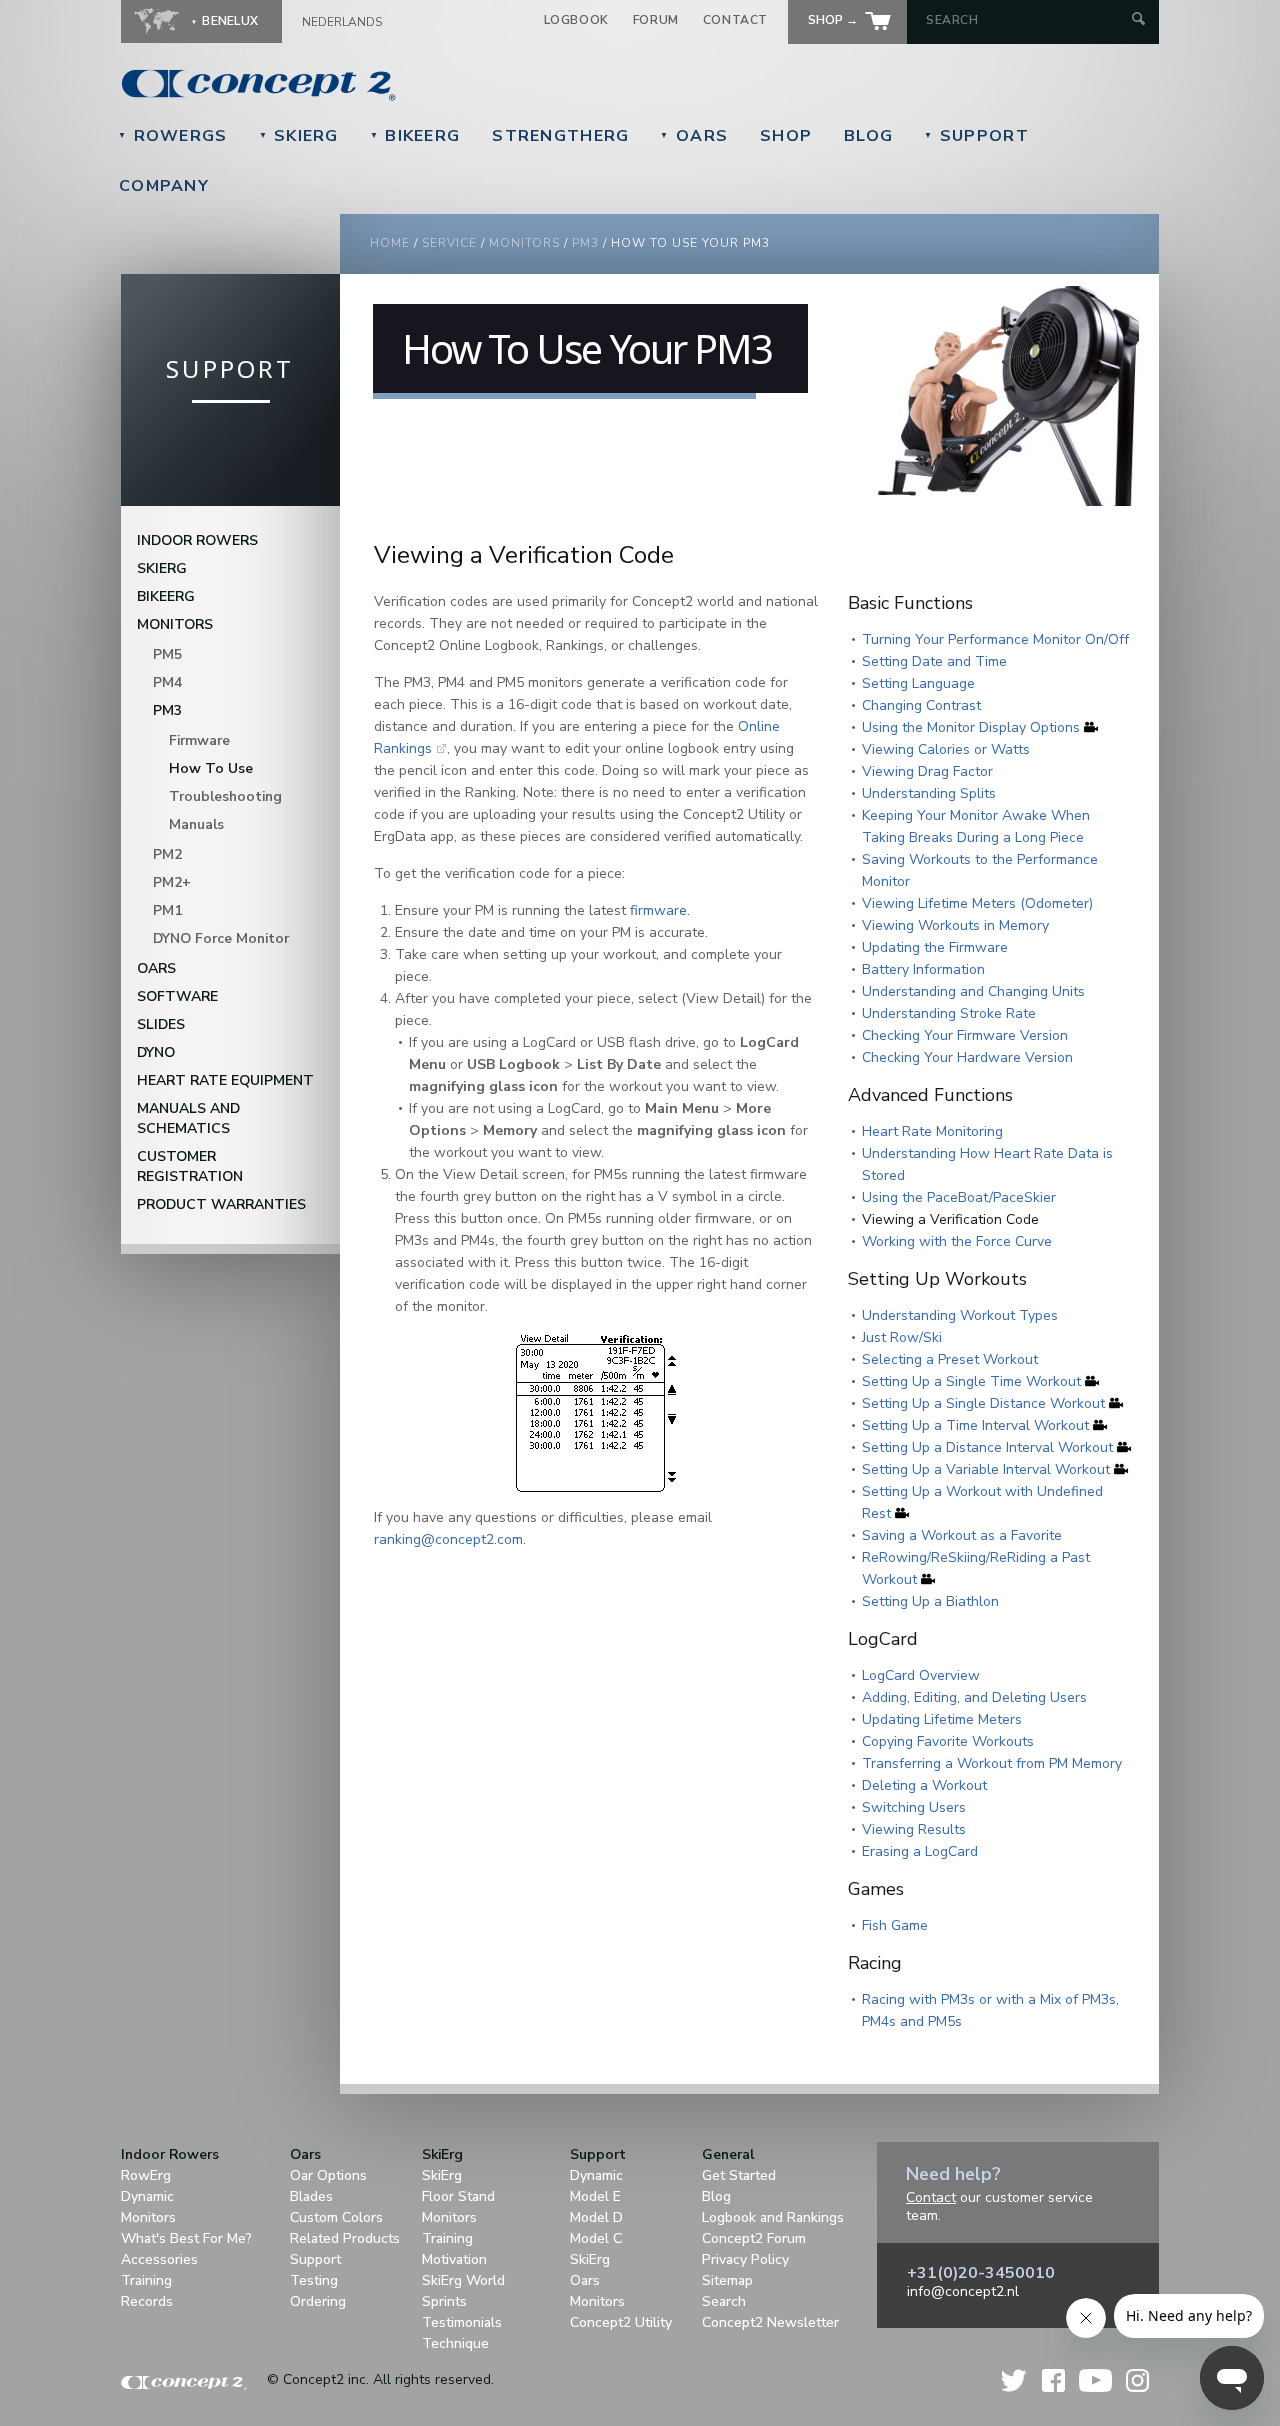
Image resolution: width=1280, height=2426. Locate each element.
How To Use (211, 768)
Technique (455, 2343)
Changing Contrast (921, 705)
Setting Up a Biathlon (930, 1601)
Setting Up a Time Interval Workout (975, 1425)
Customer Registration (190, 1166)
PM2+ (172, 882)
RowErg (146, 2175)
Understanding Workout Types (960, 1315)
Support (976, 136)
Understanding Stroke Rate (949, 1013)
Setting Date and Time (934, 661)
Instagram (1137, 2380)
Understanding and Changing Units (973, 991)
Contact (735, 20)
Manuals (196, 824)
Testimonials (462, 2322)
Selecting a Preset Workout (950, 1359)
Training (146, 2280)
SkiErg (299, 136)
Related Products (345, 2238)
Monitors (175, 624)
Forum (656, 20)
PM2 (167, 854)
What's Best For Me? (186, 2238)
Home (390, 243)
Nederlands (342, 22)
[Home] (396, 85)
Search (724, 2301)
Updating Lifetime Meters (942, 1719)
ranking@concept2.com (448, 1539)
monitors (524, 243)
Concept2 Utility (621, 2322)
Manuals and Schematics (188, 1118)
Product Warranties (221, 1204)
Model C (596, 2238)
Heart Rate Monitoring (932, 1131)
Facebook (1053, 2380)
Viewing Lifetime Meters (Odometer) (977, 903)
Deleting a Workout (924, 1785)
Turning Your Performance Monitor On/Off (995, 639)
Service (449, 243)
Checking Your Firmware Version (965, 1035)
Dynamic (147, 2196)
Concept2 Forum (754, 2238)
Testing (314, 2280)
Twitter (1015, 2380)
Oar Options (328, 2175)
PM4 (167, 682)
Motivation (454, 2259)
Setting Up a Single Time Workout (971, 1381)
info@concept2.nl (963, 2291)
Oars (694, 136)
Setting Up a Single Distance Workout (983, 1403)
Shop (786, 136)
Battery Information (923, 969)
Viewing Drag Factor (927, 771)
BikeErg (415, 136)
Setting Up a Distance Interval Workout (987, 1447)
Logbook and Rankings (773, 2217)
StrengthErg (560, 136)
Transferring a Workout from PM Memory (992, 1763)
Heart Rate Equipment (225, 1080)
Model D (596, 2217)
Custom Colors (336, 2217)
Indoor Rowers (197, 540)
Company (164, 186)
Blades (311, 2196)
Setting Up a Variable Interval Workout (986, 1469)
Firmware (199, 740)
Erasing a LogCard (920, 1851)
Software (177, 996)
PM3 (167, 710)
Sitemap (727, 2280)
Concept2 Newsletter (770, 2322)
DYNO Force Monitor (221, 938)
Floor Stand (458, 2196)
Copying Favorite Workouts (948, 1741)
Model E (595, 2196)
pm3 (585, 243)
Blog (868, 136)
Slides (161, 1024)
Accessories (159, 2259)
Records (147, 2301)
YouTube (1095, 2380)
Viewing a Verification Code (950, 1219)
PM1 (167, 910)
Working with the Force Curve (957, 1241)
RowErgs (173, 136)
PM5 (167, 654)
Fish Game (895, 1925)
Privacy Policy (745, 2259)
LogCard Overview (921, 1675)
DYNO (156, 1052)
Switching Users (914, 1807)
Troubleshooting (225, 796)
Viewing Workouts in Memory (955, 925)
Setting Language (918, 683)
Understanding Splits (929, 793)
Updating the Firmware (935, 947)
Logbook (576, 20)
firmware (658, 910)
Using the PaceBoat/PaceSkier (959, 1197)
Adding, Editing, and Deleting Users (974, 1697)
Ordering (318, 2301)
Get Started (739, 2175)
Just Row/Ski (902, 1337)
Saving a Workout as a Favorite (962, 1535)
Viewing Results (914, 1829)
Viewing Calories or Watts (946, 749)
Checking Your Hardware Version (967, 1057)
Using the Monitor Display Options (971, 727)
